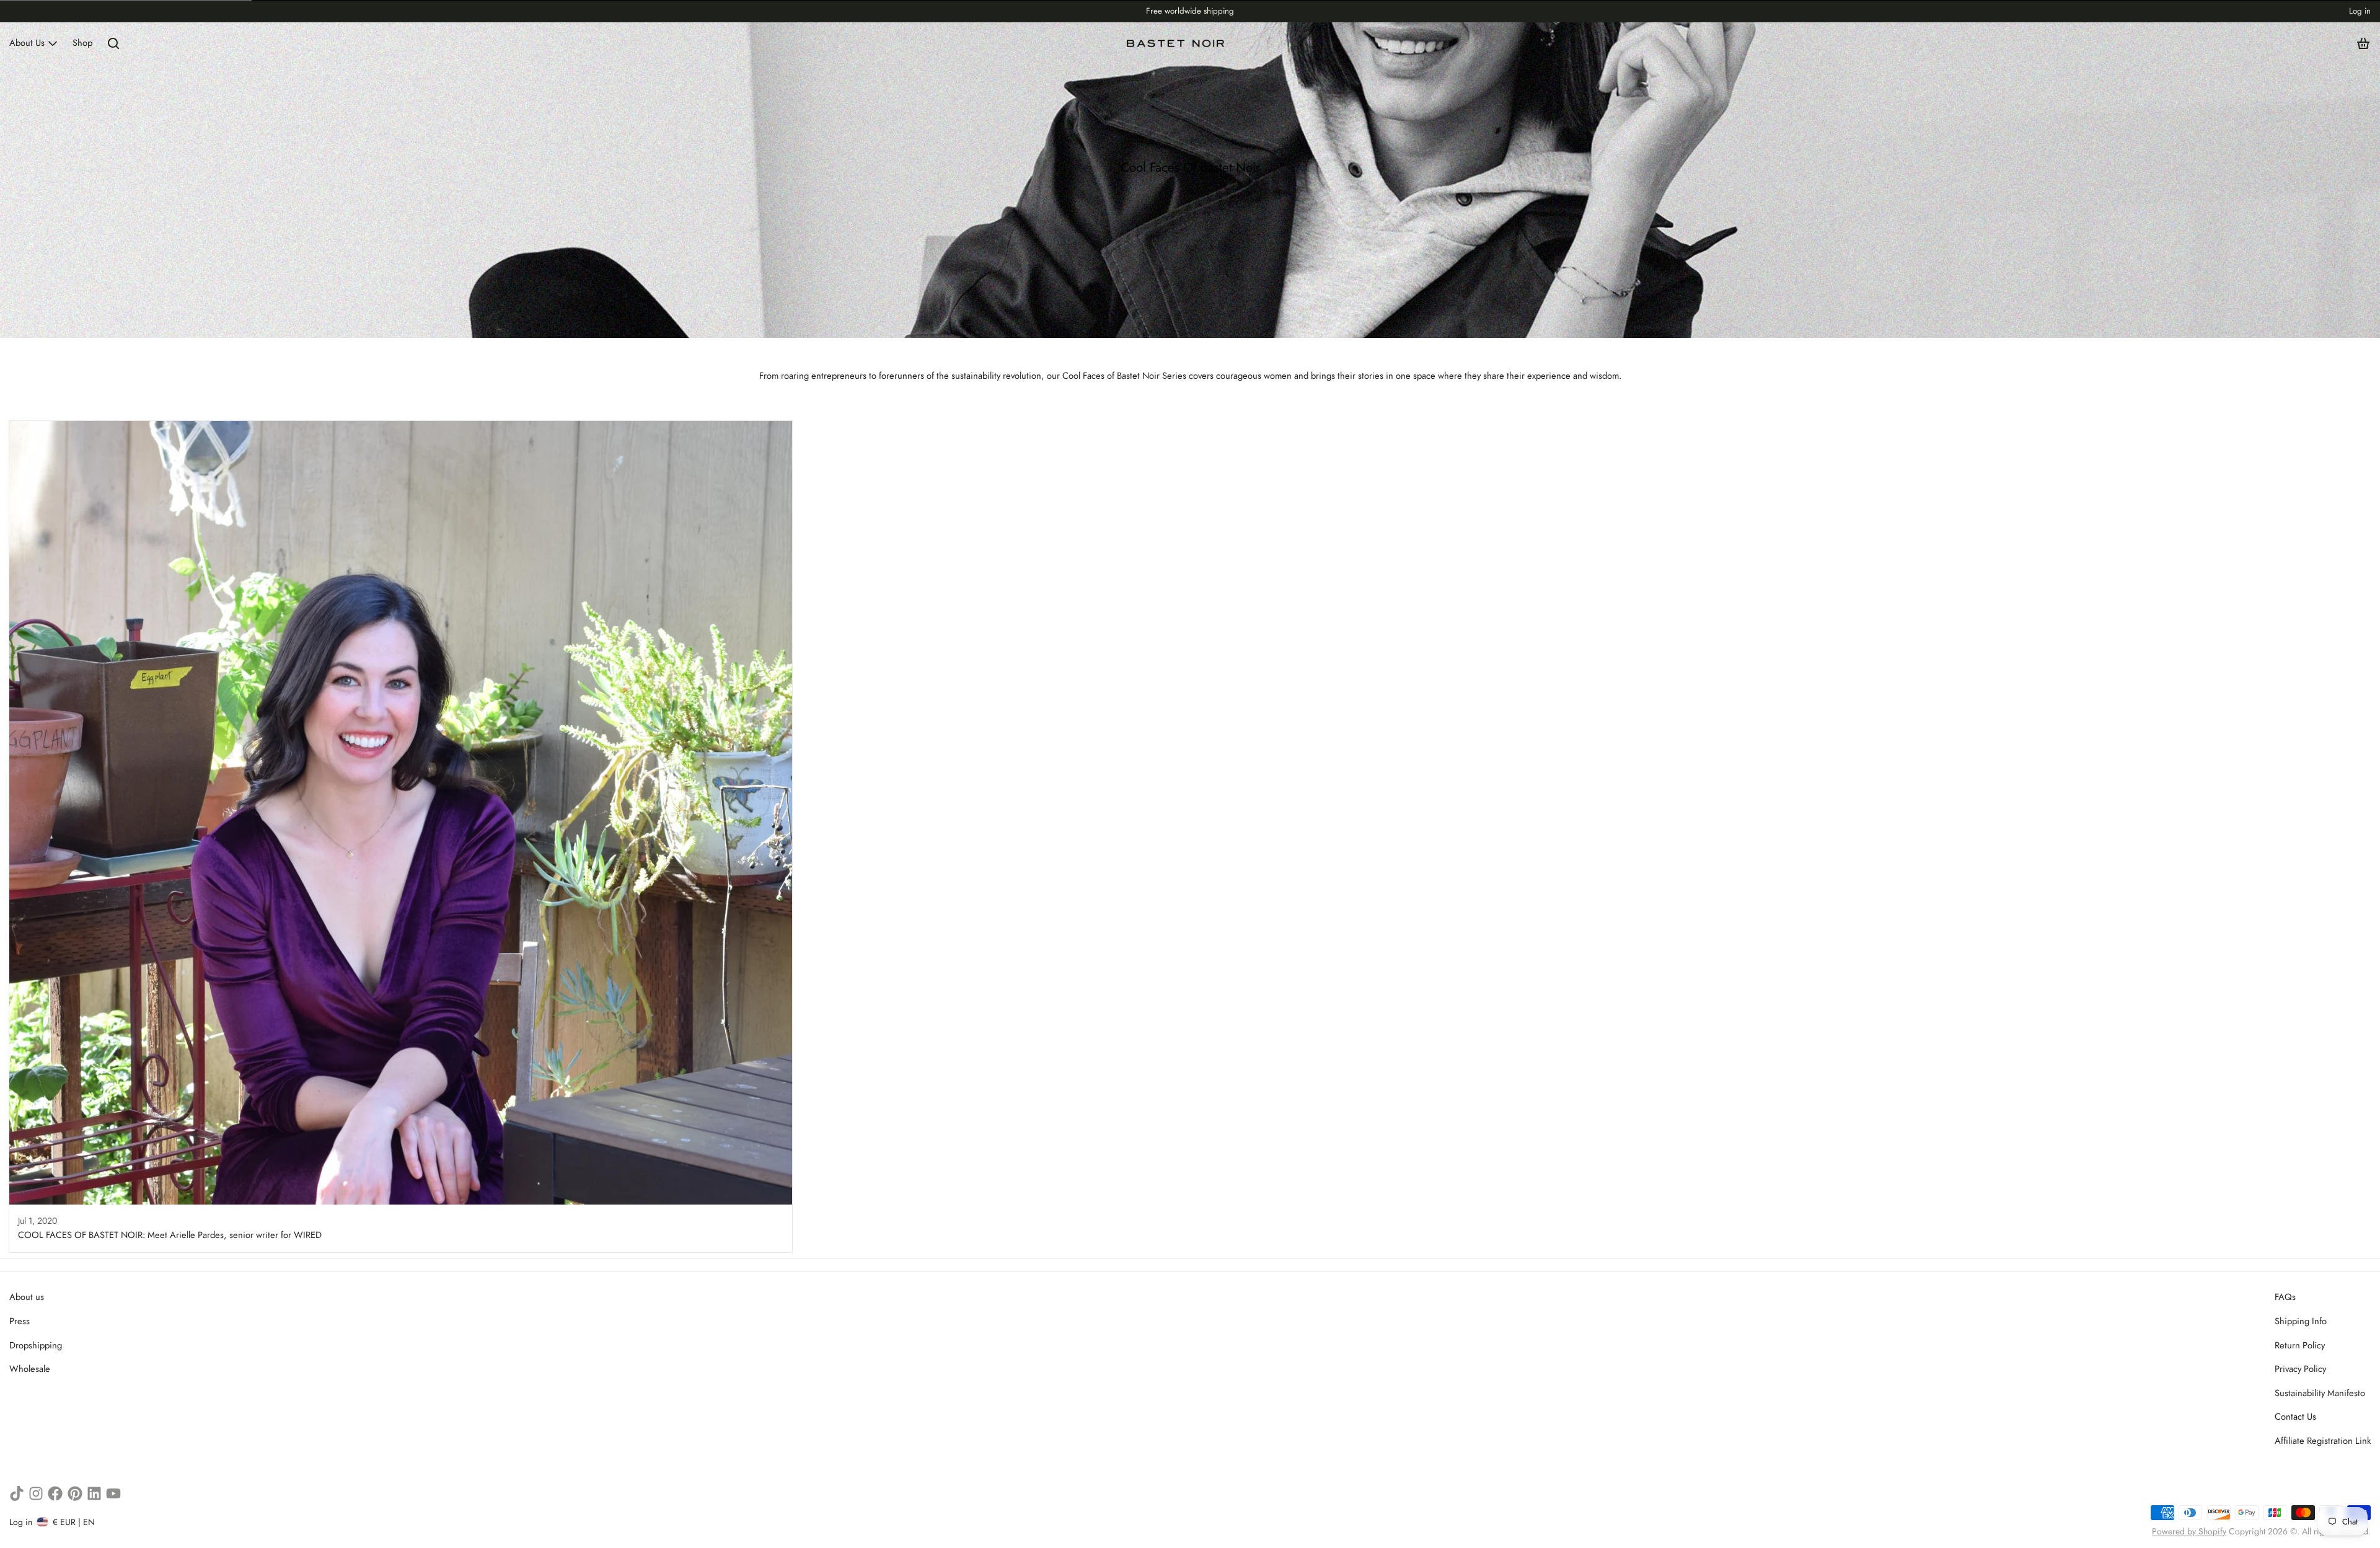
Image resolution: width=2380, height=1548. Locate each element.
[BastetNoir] (1176, 43)
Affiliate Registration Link (2323, 1441)
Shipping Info (2301, 1321)
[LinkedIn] (94, 1493)
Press (20, 1321)
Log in (2360, 11)
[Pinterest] (75, 1493)
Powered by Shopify (2189, 1531)
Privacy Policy (2300, 1369)
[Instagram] (36, 1493)
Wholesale (30, 1369)
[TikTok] (17, 1493)
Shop (82, 43)
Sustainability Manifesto (2320, 1393)
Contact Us (2295, 1417)
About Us (27, 43)
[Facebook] (55, 1493)
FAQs (2285, 1297)
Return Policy (2300, 1345)
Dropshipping (36, 1345)
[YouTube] (113, 1493)
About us (27, 1297)
